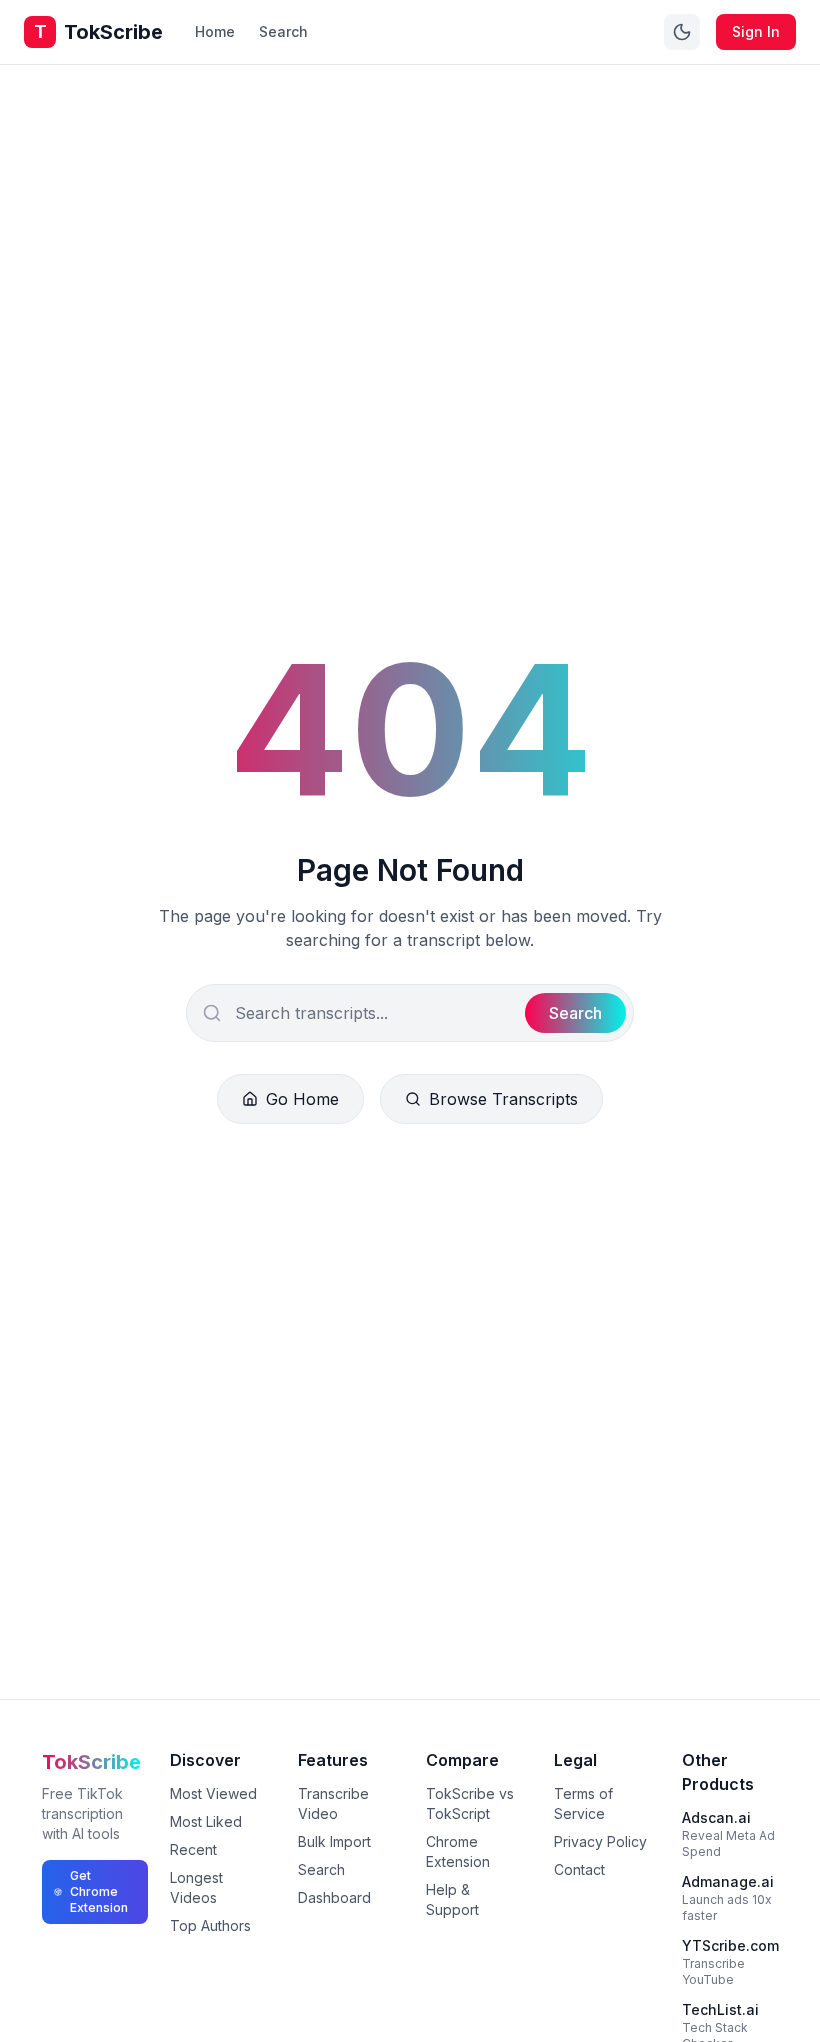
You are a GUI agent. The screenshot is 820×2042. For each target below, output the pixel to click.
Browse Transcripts (503, 1099)
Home (215, 31)
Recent (193, 1849)
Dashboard (334, 1897)
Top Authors (210, 1925)
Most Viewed (213, 1793)
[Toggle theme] (682, 32)
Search (283, 31)
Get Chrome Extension (99, 1891)
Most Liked (206, 1821)
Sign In (756, 31)
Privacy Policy (600, 1841)
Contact (579, 1869)
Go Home (302, 1099)
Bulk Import (334, 1841)
